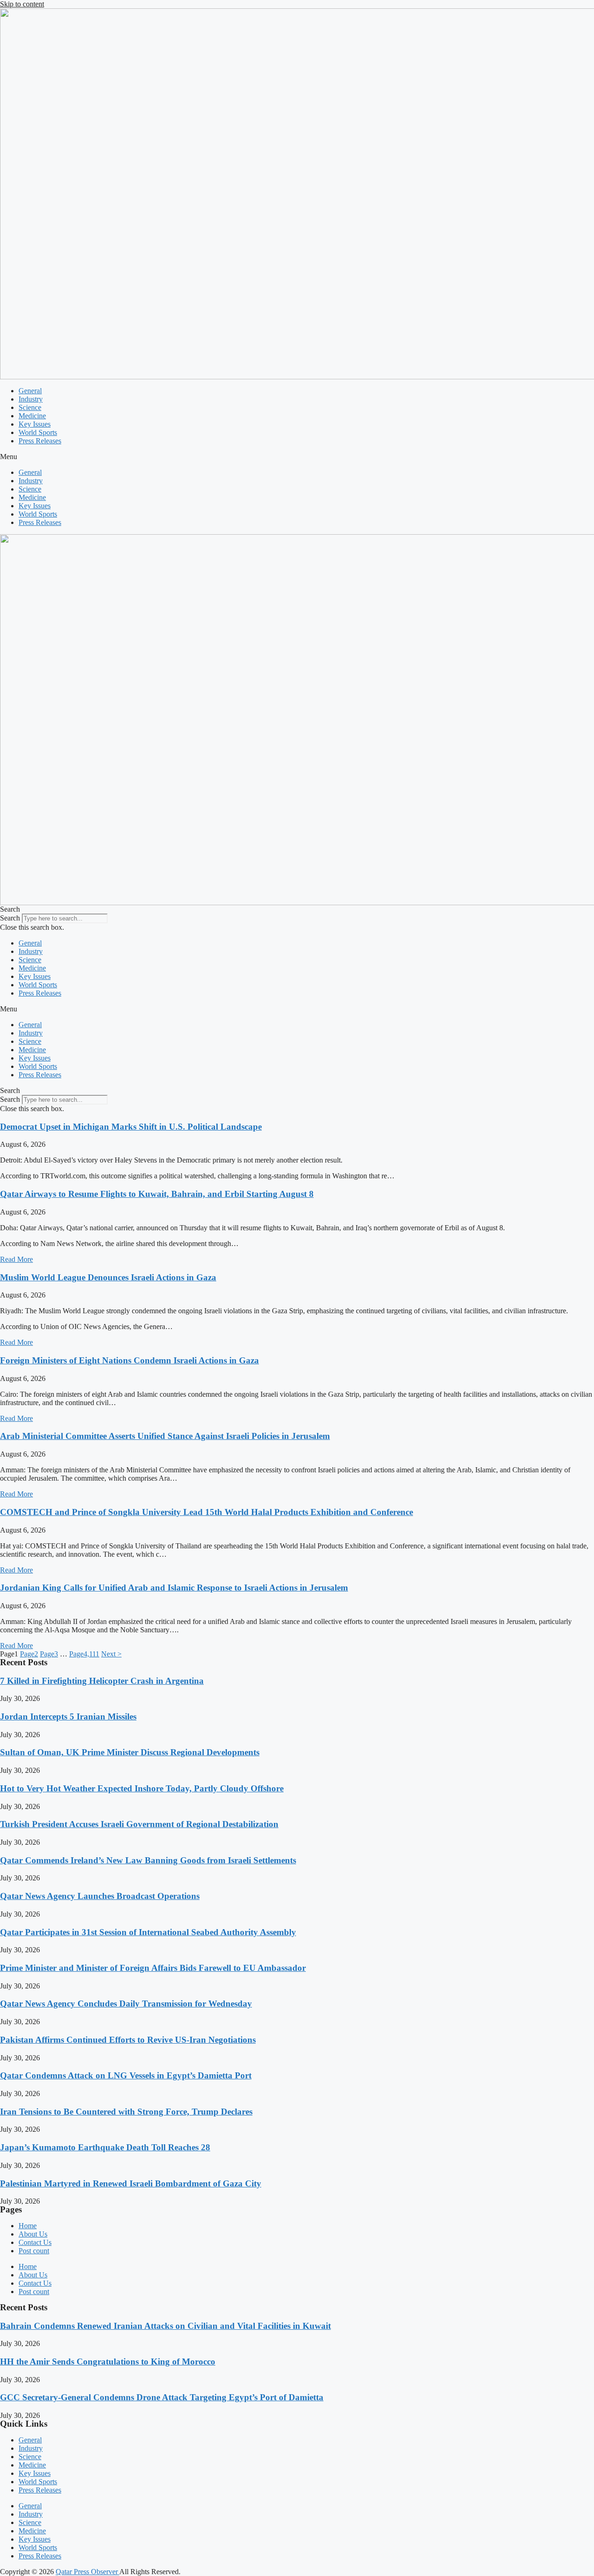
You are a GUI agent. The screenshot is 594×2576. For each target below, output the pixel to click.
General (30, 391)
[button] (297, 457)
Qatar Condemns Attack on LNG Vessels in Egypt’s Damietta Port (126, 2075)
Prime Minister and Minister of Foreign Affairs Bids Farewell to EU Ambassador (153, 1968)
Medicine (32, 416)
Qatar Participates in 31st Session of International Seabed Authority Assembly (148, 1932)
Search (10, 918)
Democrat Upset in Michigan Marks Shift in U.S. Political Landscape (131, 1127)
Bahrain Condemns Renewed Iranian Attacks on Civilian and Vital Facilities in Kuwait (165, 2326)
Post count (34, 2251)
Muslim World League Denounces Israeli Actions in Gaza (108, 1277)
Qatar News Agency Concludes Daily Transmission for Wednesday (126, 2004)
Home (28, 2226)
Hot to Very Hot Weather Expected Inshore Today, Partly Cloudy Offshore (142, 1788)
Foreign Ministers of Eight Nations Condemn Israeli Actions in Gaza (129, 1360)
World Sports (38, 432)
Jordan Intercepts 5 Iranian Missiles (68, 1716)
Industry (31, 399)
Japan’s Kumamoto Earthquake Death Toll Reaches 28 (105, 2147)
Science (30, 407)
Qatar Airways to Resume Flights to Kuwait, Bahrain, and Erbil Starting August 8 (157, 1194)
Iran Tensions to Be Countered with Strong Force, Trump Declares (126, 2112)
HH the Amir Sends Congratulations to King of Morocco (108, 2362)
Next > (111, 1654)
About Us (33, 2234)
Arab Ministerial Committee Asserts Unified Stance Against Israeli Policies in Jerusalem (165, 1436)
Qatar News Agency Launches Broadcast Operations (100, 1896)
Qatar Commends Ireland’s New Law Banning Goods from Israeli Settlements (148, 1860)
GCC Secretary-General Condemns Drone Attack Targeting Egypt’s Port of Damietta (162, 2397)
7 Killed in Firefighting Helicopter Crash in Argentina (102, 1681)
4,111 (84, 1654)
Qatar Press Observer (87, 2572)
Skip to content (22, 4)
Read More (16, 1259)
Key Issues (35, 424)
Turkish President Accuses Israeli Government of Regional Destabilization (139, 1824)
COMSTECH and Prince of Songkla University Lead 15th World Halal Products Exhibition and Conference (207, 1512)
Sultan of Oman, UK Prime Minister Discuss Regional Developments (130, 1752)
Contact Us (35, 2242)
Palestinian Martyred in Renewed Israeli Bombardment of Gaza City (131, 2183)
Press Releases (40, 441)
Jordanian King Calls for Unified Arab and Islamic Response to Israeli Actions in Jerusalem (174, 1588)
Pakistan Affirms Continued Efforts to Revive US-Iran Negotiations (128, 2040)
